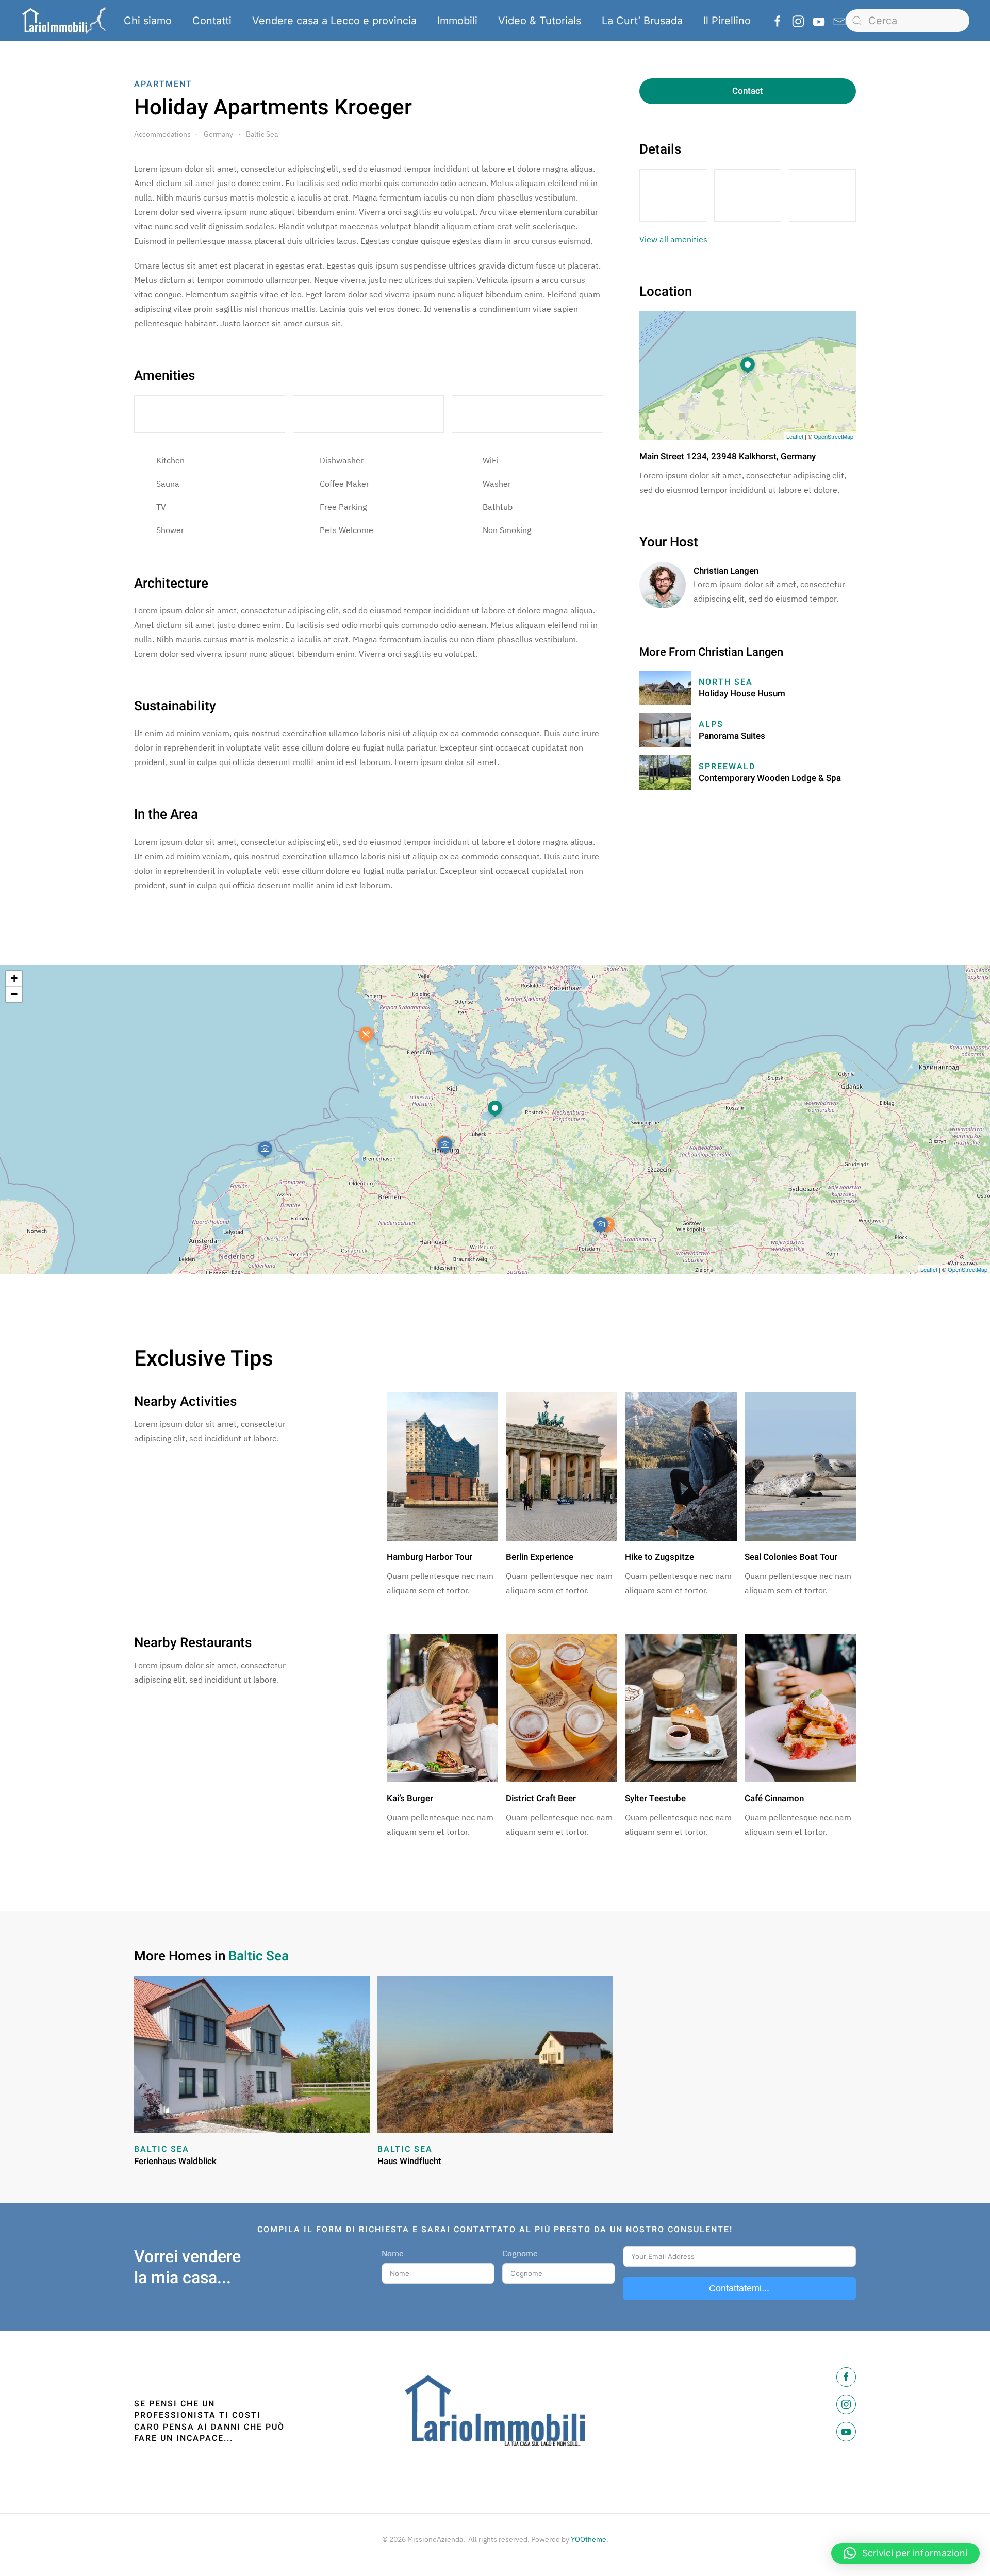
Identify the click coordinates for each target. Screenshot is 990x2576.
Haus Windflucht (409, 2161)
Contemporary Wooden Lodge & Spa (770, 778)
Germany (218, 134)
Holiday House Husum (742, 694)
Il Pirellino (727, 21)
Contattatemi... (739, 2288)
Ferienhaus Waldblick (175, 2161)
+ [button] (14, 978)
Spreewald (727, 767)
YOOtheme (589, 2539)
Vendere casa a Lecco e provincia (334, 21)
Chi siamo (148, 21)
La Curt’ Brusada (642, 21)
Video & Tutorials (540, 21)
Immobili (457, 21)
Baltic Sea (262, 134)
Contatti (212, 21)
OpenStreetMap (834, 436)
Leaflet (795, 436)
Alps (711, 724)
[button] (905, 2553)
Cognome (520, 2253)
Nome (393, 2253)
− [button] (14, 994)
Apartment (163, 84)
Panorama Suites (732, 736)
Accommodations (162, 134)
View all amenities (673, 239)
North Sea (726, 682)
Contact (748, 91)
